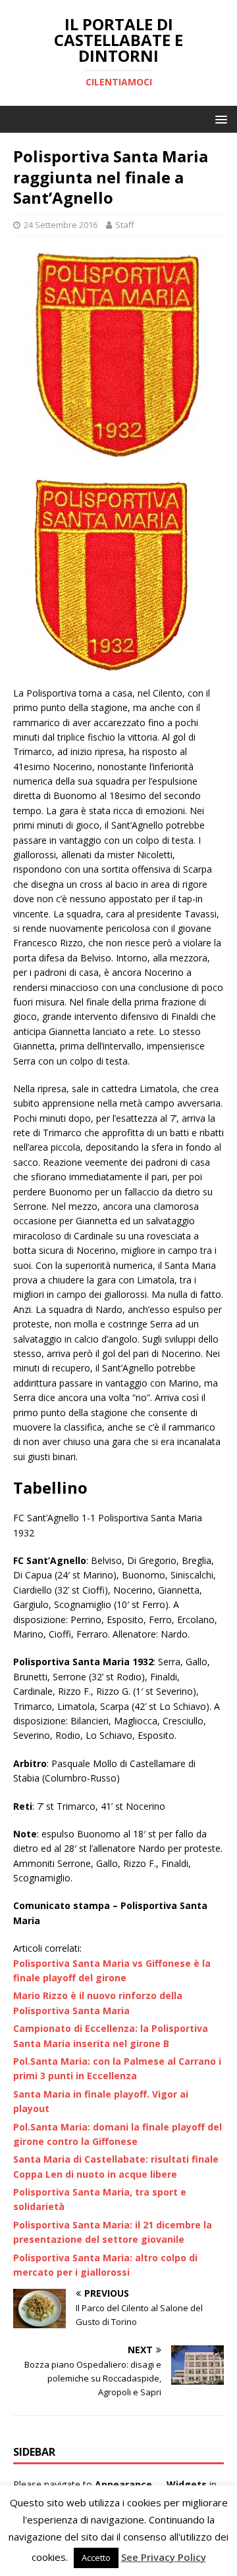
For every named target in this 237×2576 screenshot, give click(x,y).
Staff (125, 225)
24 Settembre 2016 (61, 225)
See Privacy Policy (164, 2557)
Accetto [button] (96, 2558)
